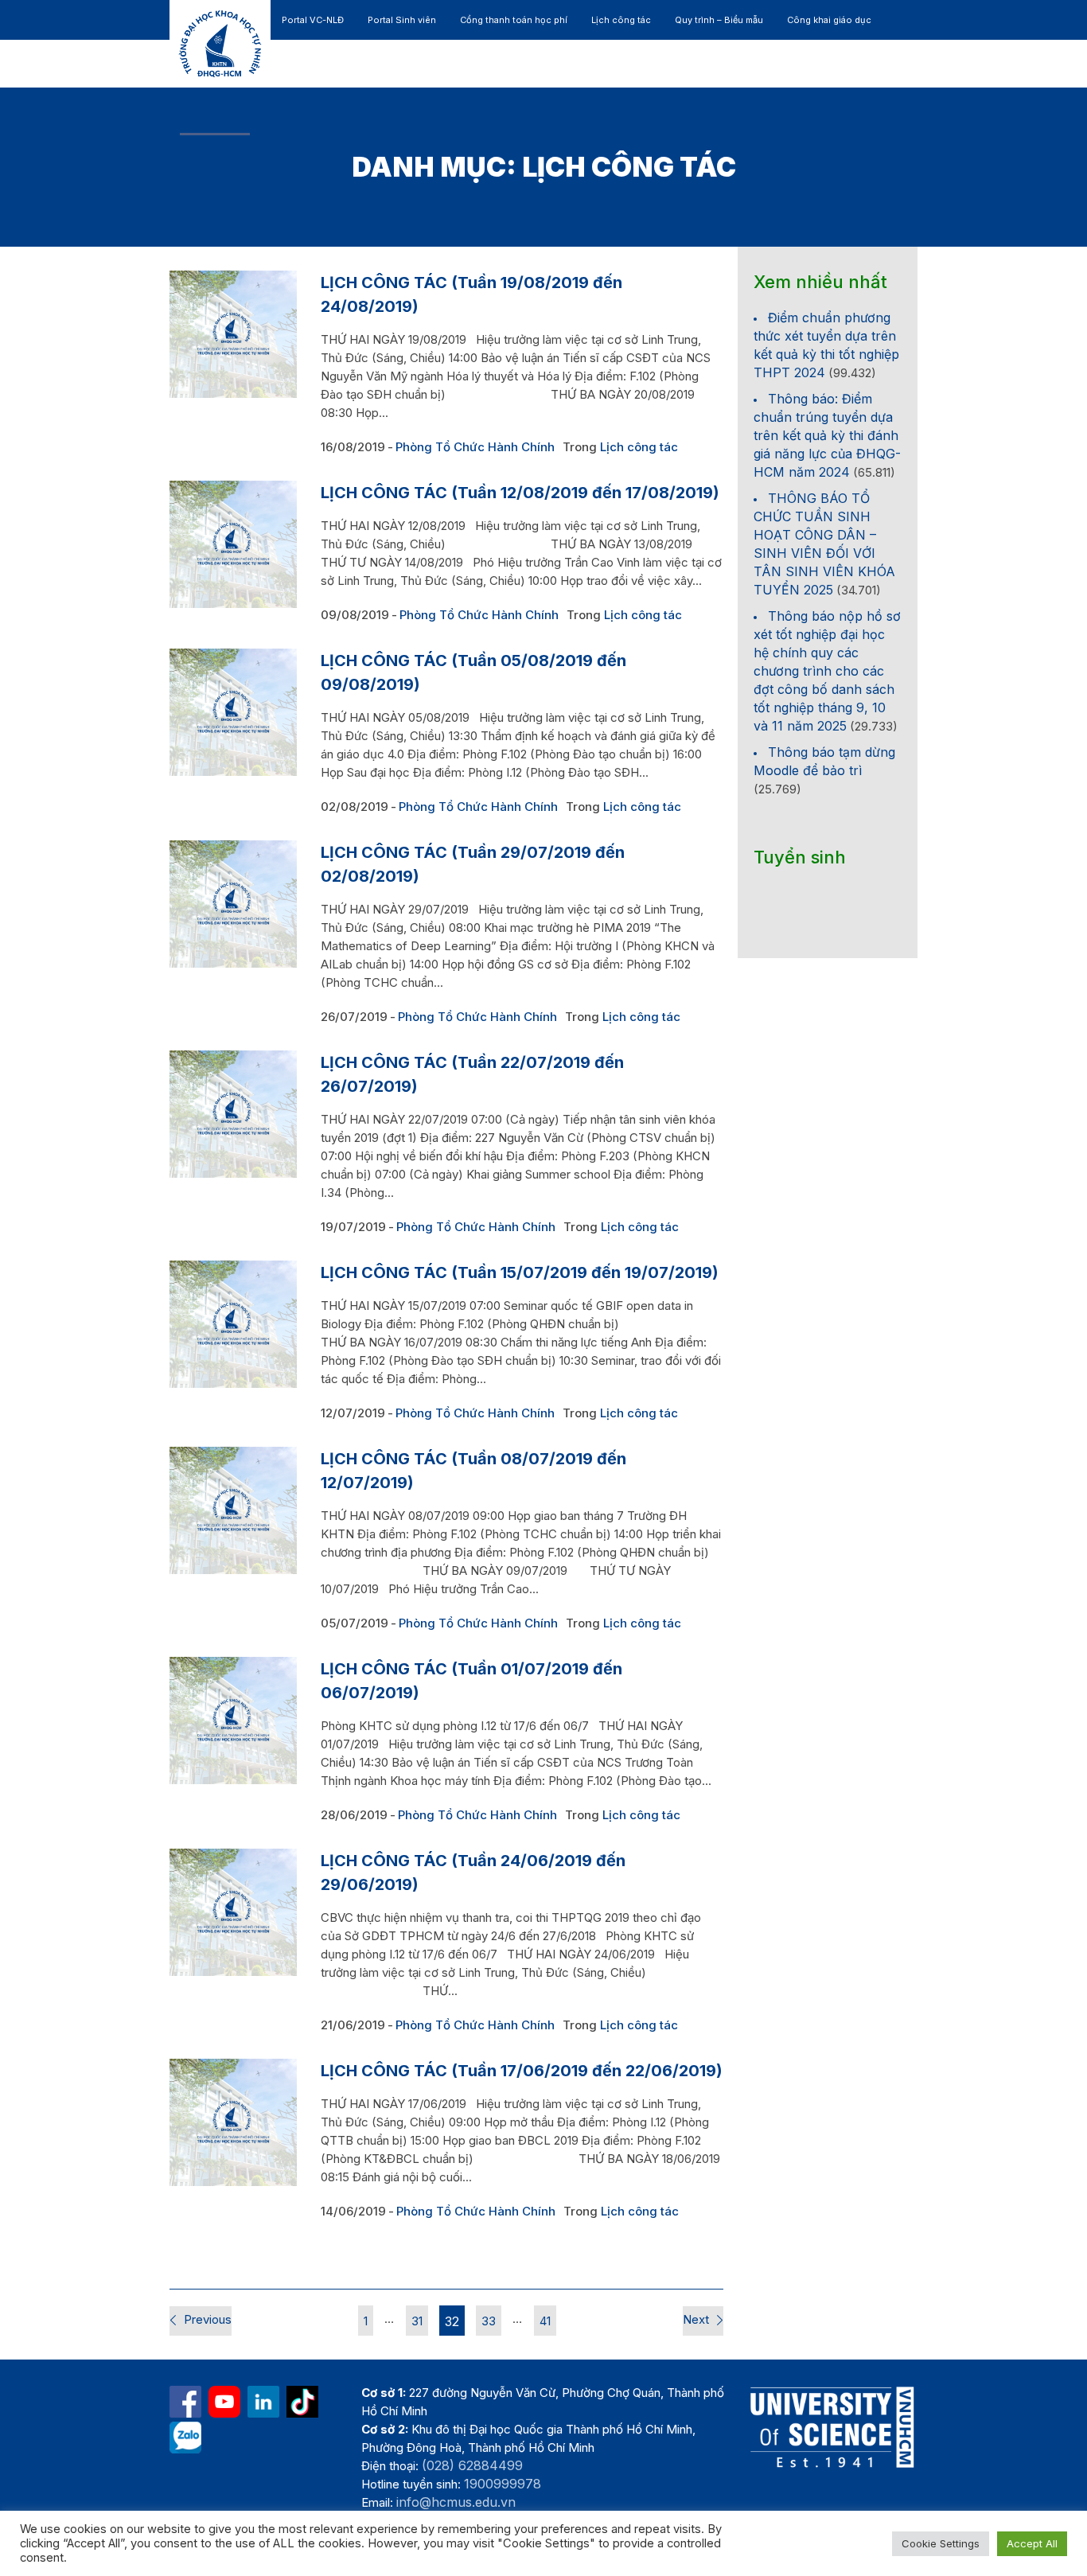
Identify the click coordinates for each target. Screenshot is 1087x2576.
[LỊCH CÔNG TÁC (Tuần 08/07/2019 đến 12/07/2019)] (233, 1510)
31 (417, 2321)
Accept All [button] (1032, 2543)
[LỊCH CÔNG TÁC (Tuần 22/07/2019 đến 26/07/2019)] (233, 1114)
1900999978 (503, 2484)
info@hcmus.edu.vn (456, 2502)
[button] (843, 111)
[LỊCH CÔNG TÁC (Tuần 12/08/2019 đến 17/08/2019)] (233, 544)
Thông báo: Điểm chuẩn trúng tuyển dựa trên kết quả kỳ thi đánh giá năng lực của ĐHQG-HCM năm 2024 (827, 435)
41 (545, 2321)
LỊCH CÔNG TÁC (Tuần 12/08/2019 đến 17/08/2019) (520, 493)
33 (489, 2321)
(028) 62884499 (472, 2465)
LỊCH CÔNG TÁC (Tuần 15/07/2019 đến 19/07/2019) (520, 1272)
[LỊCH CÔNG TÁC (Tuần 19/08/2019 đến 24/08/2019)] (233, 334)
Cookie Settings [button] (941, 2543)
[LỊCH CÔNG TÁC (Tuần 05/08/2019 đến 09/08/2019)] (233, 712)
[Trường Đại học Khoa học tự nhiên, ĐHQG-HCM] (224, 2402)
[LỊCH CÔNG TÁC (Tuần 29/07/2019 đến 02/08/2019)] (233, 904)
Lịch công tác (639, 447)
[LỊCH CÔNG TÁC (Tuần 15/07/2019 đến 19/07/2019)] (233, 1324)
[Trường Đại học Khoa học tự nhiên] (263, 2402)
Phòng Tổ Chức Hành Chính (475, 447)
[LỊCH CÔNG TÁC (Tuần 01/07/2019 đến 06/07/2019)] (233, 1721)
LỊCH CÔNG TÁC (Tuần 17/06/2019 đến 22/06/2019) (522, 2071)
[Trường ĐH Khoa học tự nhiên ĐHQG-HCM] (185, 2402)
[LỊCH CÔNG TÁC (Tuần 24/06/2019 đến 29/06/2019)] (233, 1912)
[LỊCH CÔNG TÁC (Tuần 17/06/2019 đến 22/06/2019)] (233, 2122)
